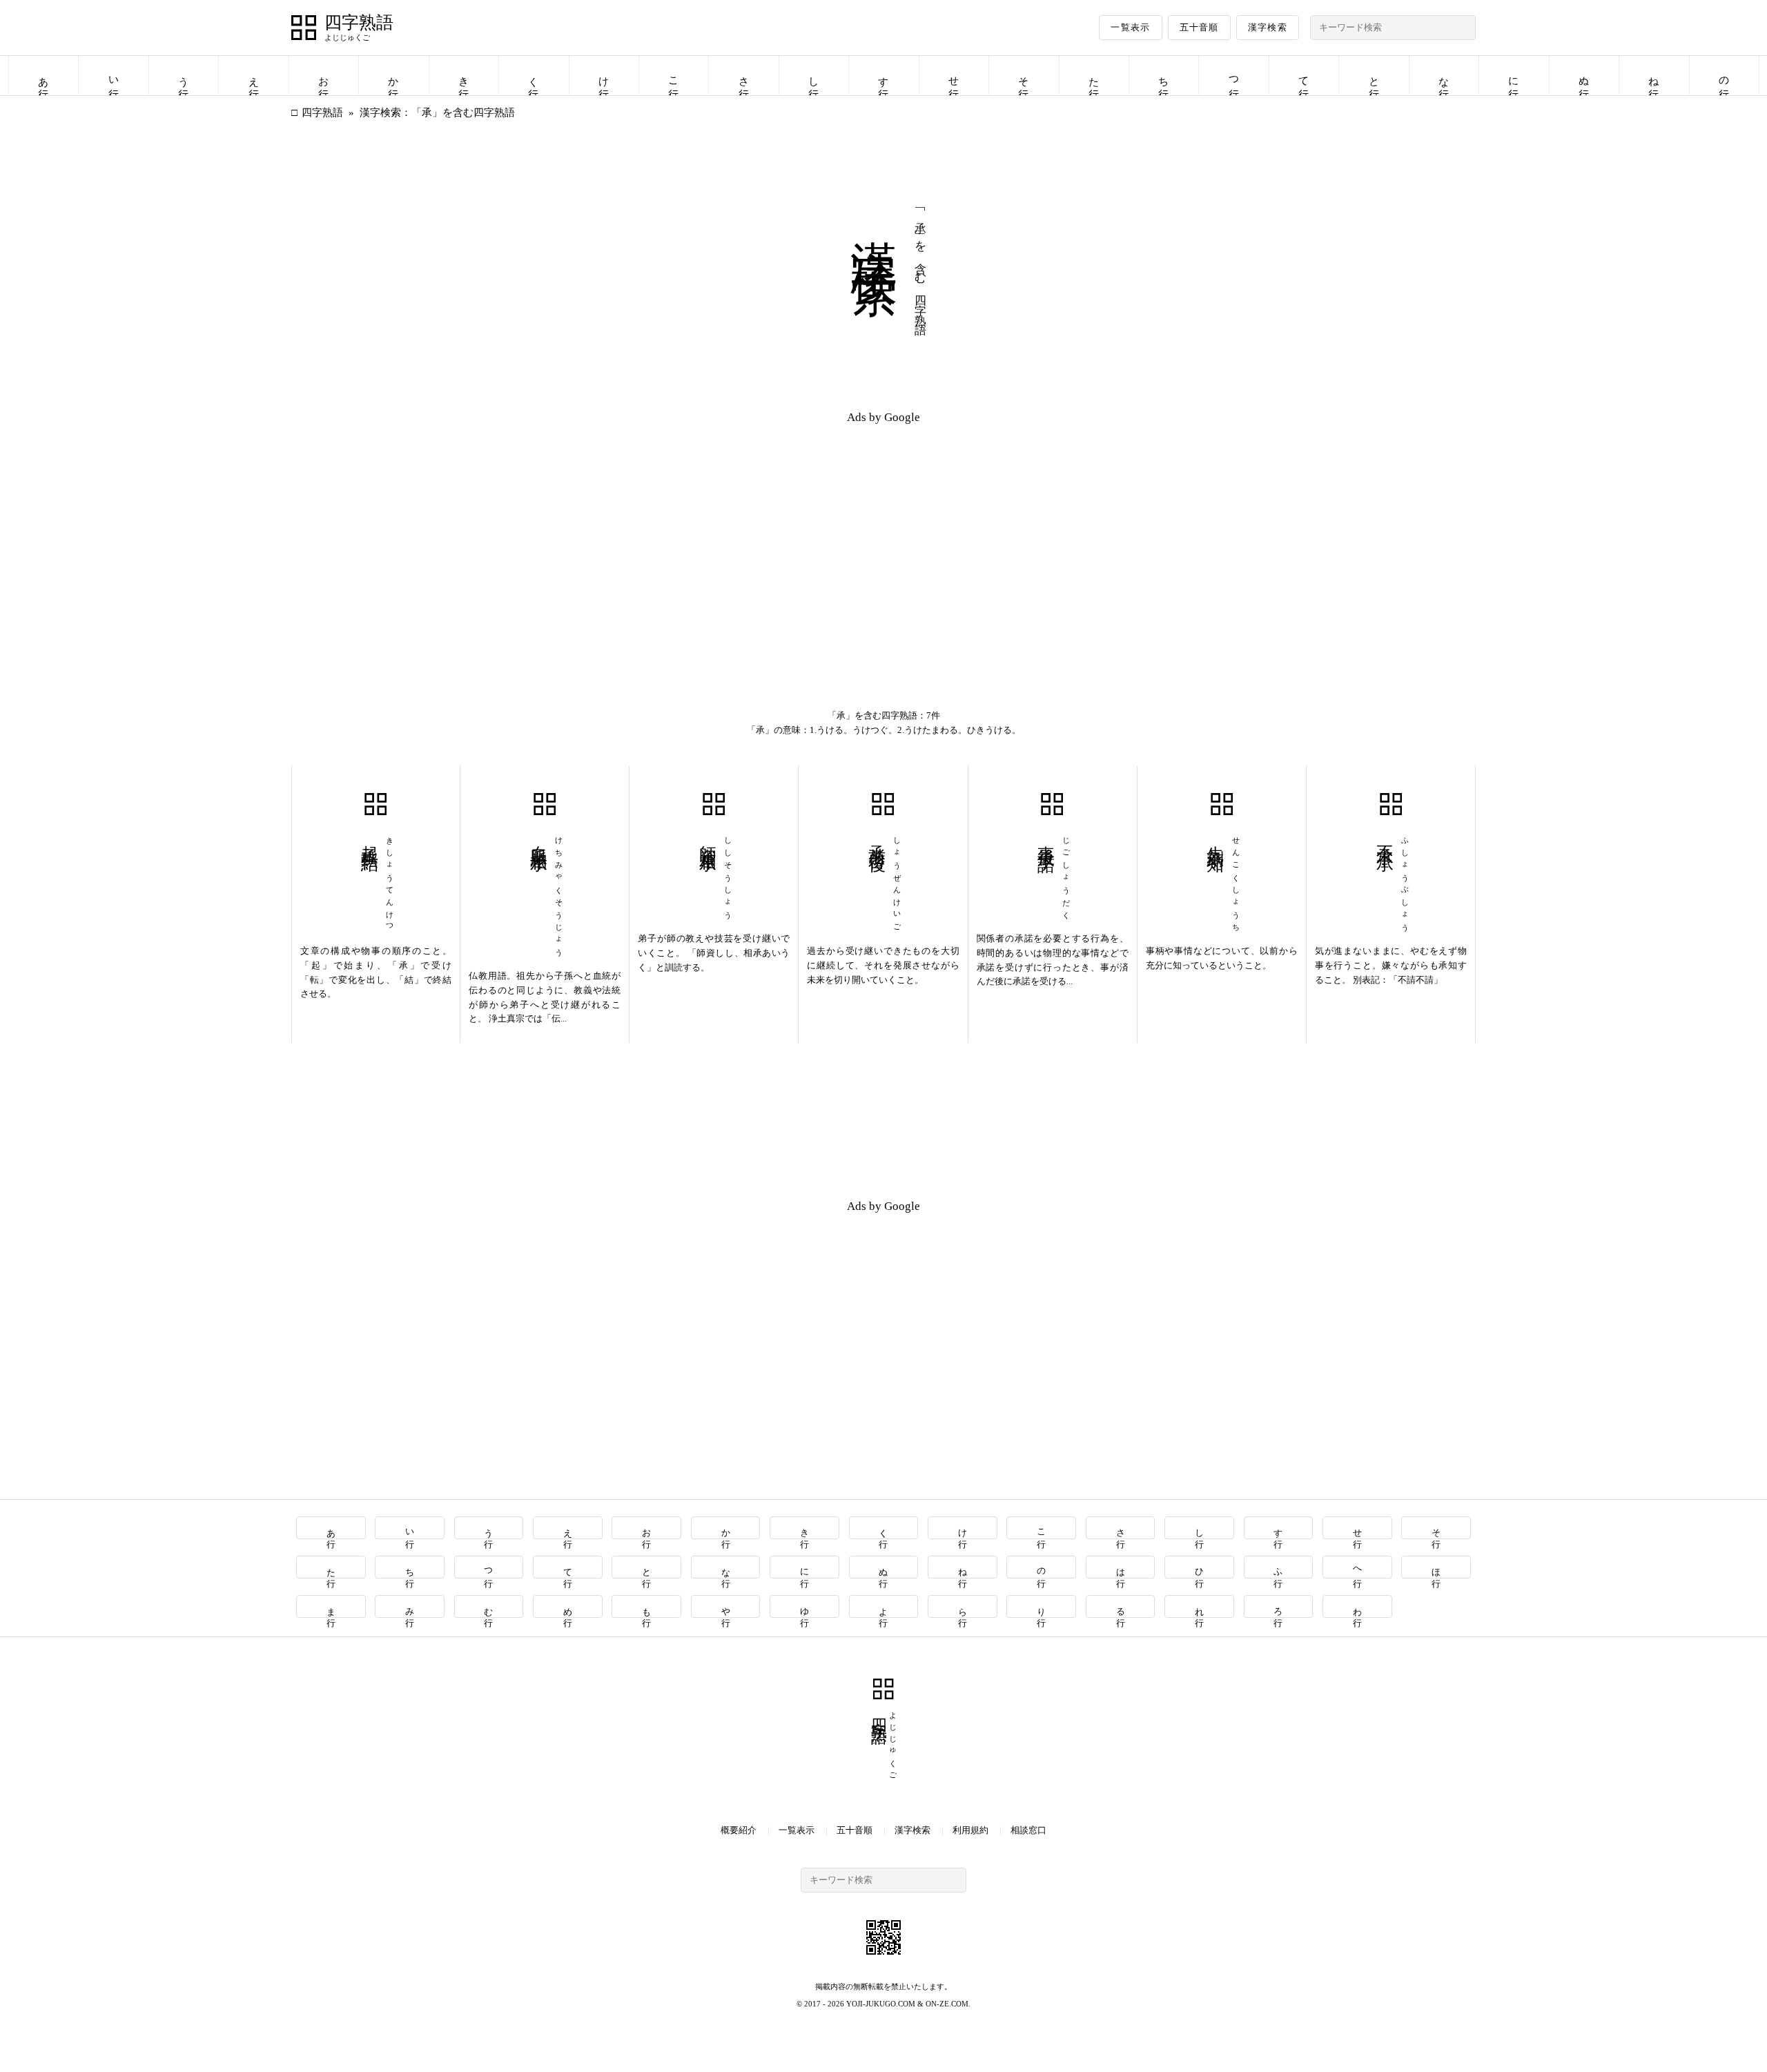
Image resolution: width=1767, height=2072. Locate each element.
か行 (393, 76)
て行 (1304, 76)
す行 (883, 76)
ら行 (963, 1606)
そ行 (1024, 76)
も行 (647, 1606)
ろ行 (1279, 1606)
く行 (534, 76)
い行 (114, 76)
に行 (1514, 76)
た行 (1094, 76)
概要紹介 (739, 1830)
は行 (1121, 1567)
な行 (1444, 76)
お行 (324, 76)
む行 (489, 1606)
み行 (410, 1606)
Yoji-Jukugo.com (881, 2004)
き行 (464, 76)
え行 (254, 76)
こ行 (674, 76)
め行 (568, 1606)
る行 (1121, 1606)
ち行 (1164, 76)
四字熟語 (359, 23)
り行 (1042, 1606)
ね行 (1654, 76)
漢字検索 (1268, 27)
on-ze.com (947, 2004)
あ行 (43, 76)
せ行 (954, 76)
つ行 (1234, 76)
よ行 (884, 1606)
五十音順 (1199, 27)
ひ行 (1199, 1567)
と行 (1374, 76)
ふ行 (1279, 1567)
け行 (604, 76)
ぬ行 (1584, 76)
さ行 (744, 76)
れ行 (1199, 1606)
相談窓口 (1028, 1830)
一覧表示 (1130, 27)
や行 (726, 1606)
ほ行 (1437, 1567)
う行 (184, 76)
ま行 (331, 1606)
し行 (814, 76)
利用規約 (970, 1830)
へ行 (1357, 1567)
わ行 (1357, 1606)
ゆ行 (805, 1606)
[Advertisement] (587, 533)
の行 (1724, 76)
